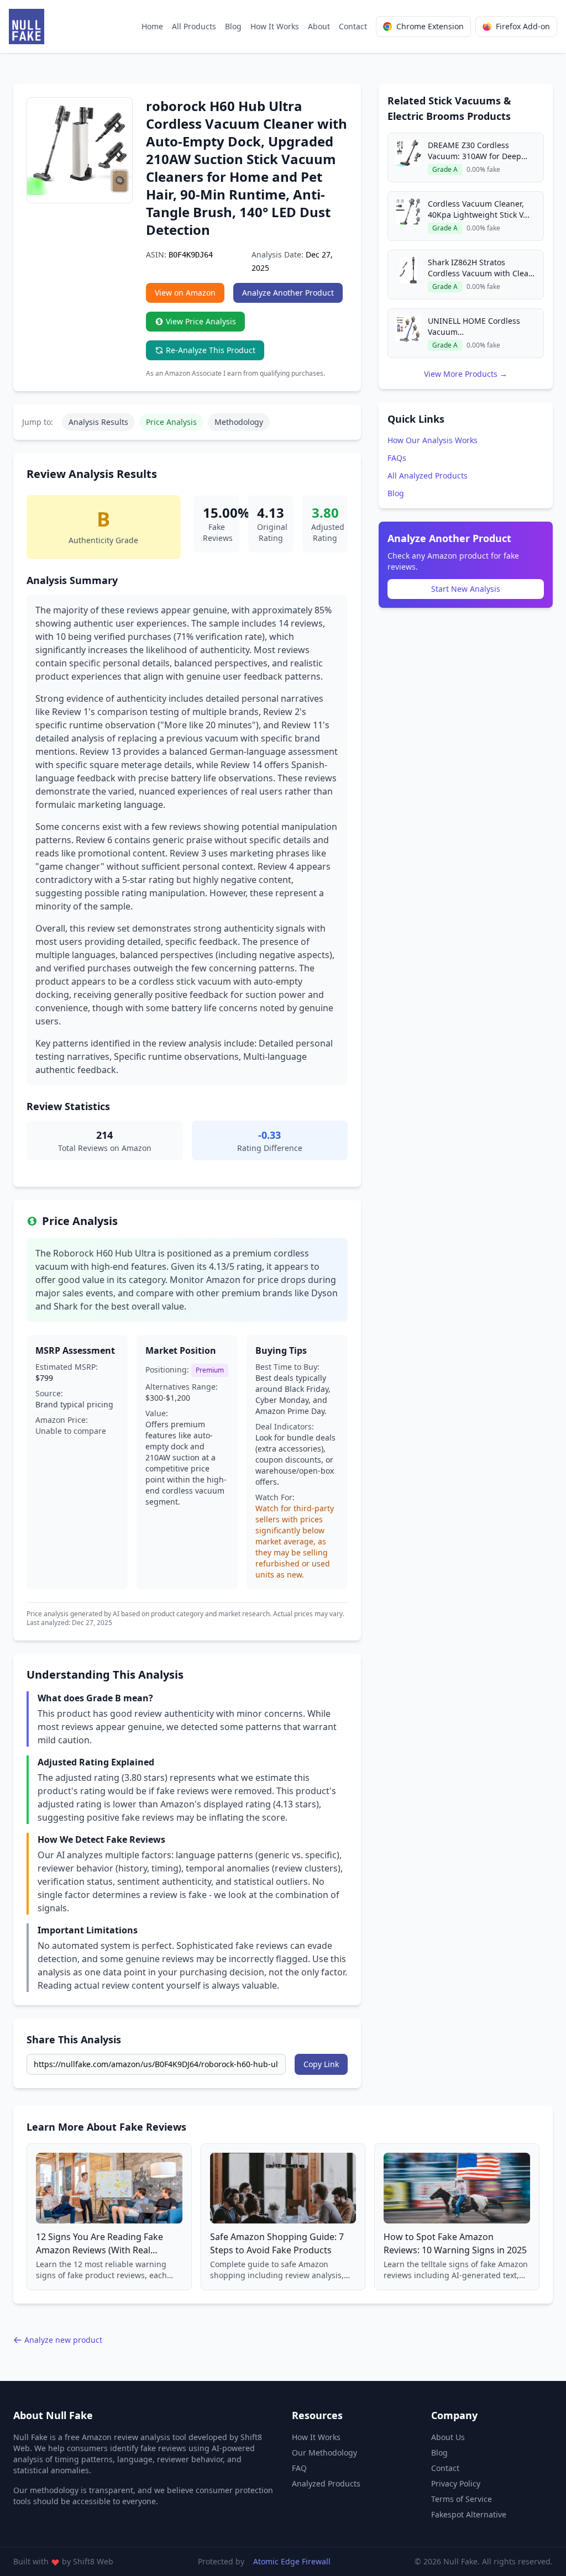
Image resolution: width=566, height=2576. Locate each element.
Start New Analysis (466, 589)
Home (152, 26)
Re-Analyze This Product (211, 350)
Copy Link (321, 2064)
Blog (233, 26)
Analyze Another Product (288, 293)
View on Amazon (185, 293)
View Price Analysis (201, 321)
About (319, 26)
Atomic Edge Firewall (292, 2561)
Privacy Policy (456, 2483)
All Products (194, 26)
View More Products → (466, 374)
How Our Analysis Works (433, 440)
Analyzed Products (326, 2483)
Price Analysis (171, 422)
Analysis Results (98, 422)
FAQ (299, 2468)
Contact (353, 26)
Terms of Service (462, 2499)
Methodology (239, 422)
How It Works (275, 26)
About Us (448, 2437)
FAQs (397, 458)
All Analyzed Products (428, 475)
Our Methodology (324, 2453)
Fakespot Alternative (469, 2514)
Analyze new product (63, 2340)
